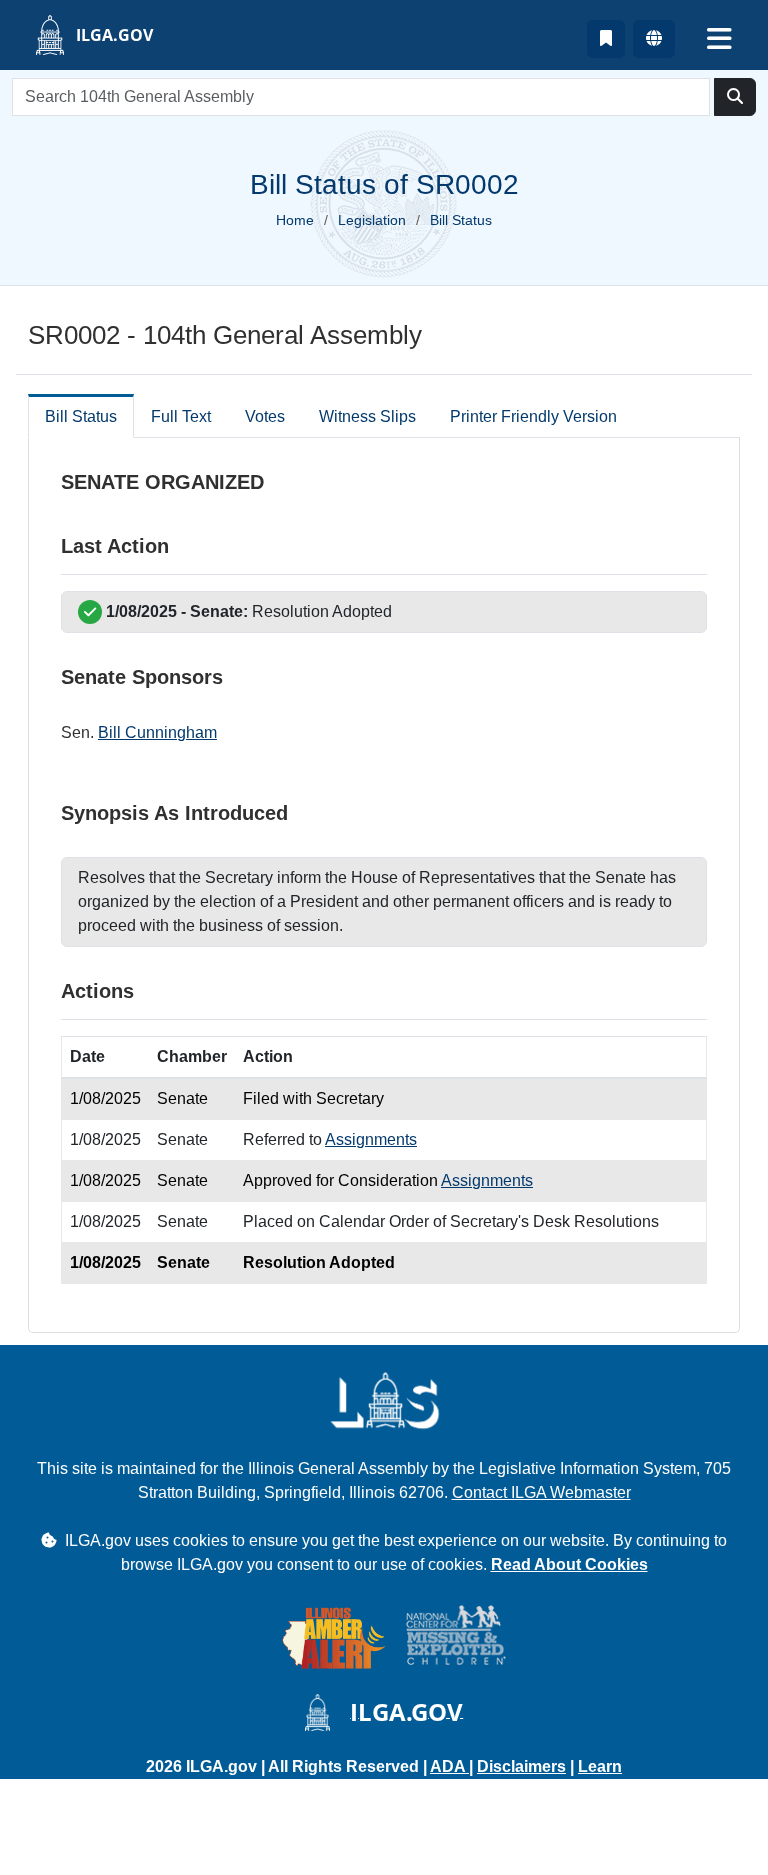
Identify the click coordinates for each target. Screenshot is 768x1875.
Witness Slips (367, 416)
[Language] (654, 39)
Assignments (371, 1139)
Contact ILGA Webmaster (541, 1492)
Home (295, 220)
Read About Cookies (569, 1564)
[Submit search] (735, 97)
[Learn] (606, 39)
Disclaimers (521, 1766)
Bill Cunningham (157, 732)
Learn (600, 1766)
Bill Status (81, 416)
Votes (265, 416)
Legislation (372, 220)
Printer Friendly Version (533, 416)
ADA (449, 1766)
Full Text (181, 416)
